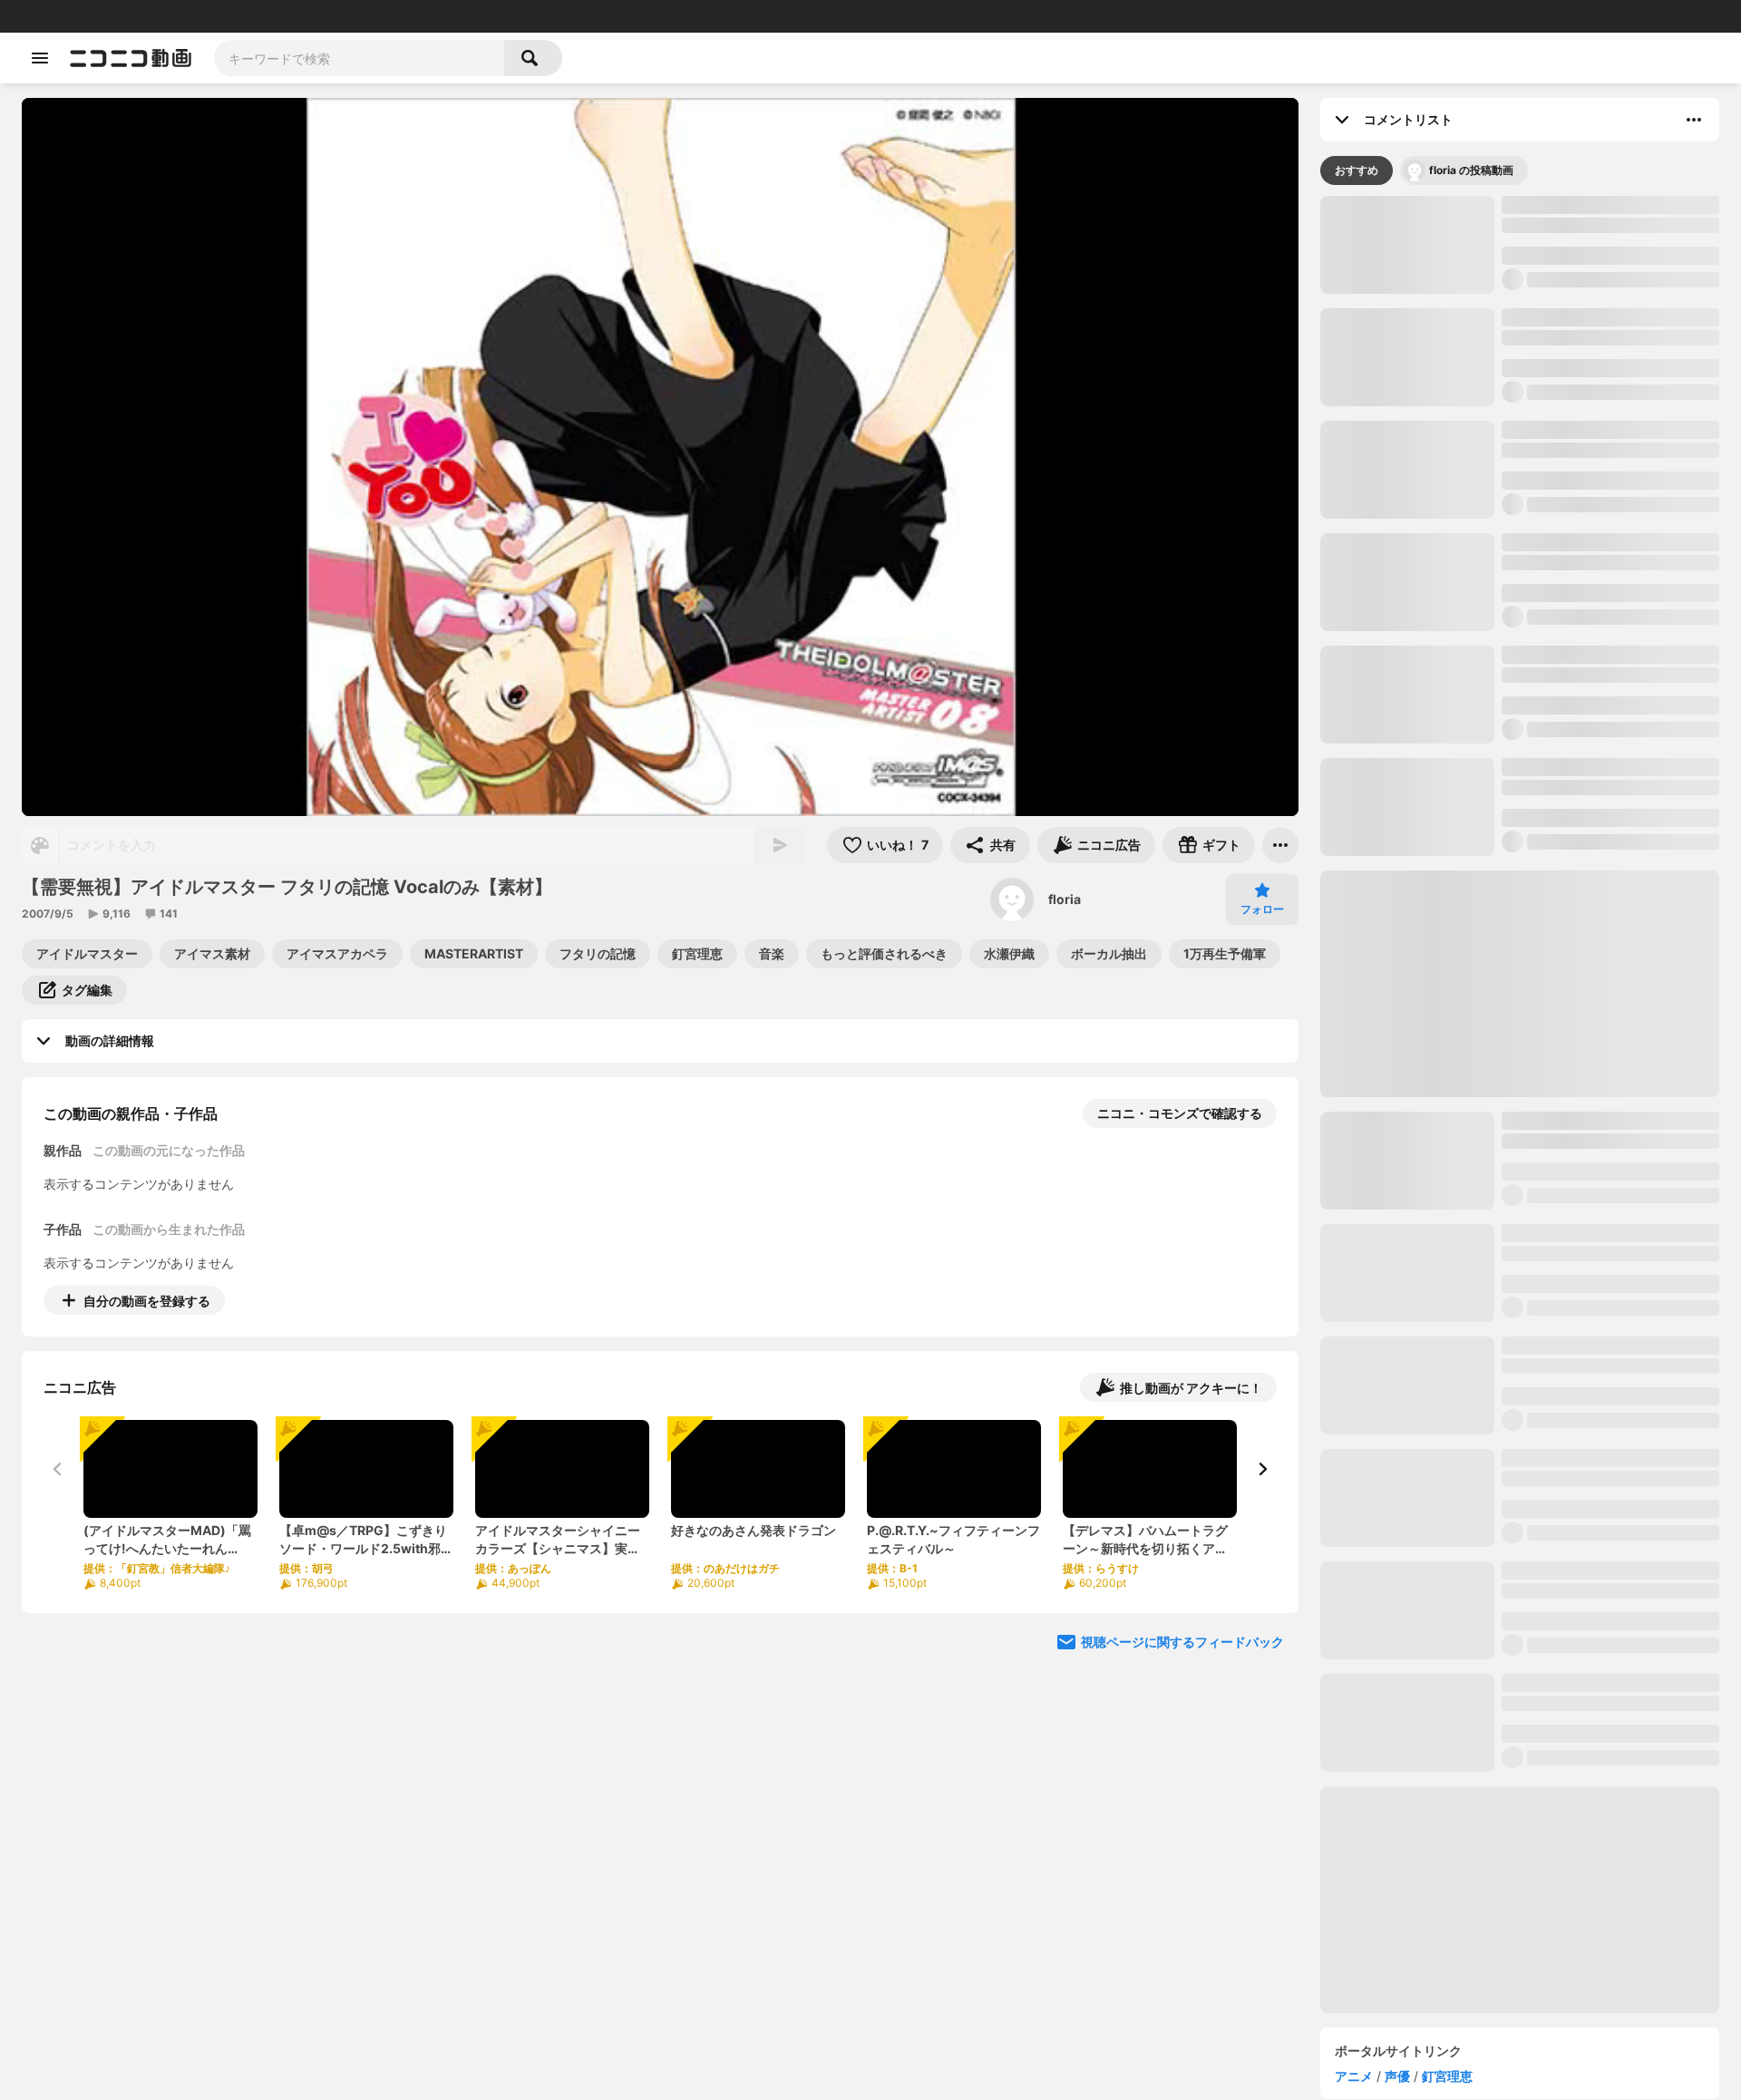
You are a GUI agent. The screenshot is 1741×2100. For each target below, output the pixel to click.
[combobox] (359, 58)
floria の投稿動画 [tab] (1471, 214)
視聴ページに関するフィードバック (1182, 1642)
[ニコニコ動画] (131, 58)
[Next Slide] (1262, 1469)
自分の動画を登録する (147, 1301)
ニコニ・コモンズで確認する (1180, 1113)
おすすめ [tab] (1357, 214)
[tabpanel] (1520, 1149)
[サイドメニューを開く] (40, 58)
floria (1065, 899)
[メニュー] (1280, 845)
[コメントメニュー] (1694, 120)
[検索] (533, 58)
